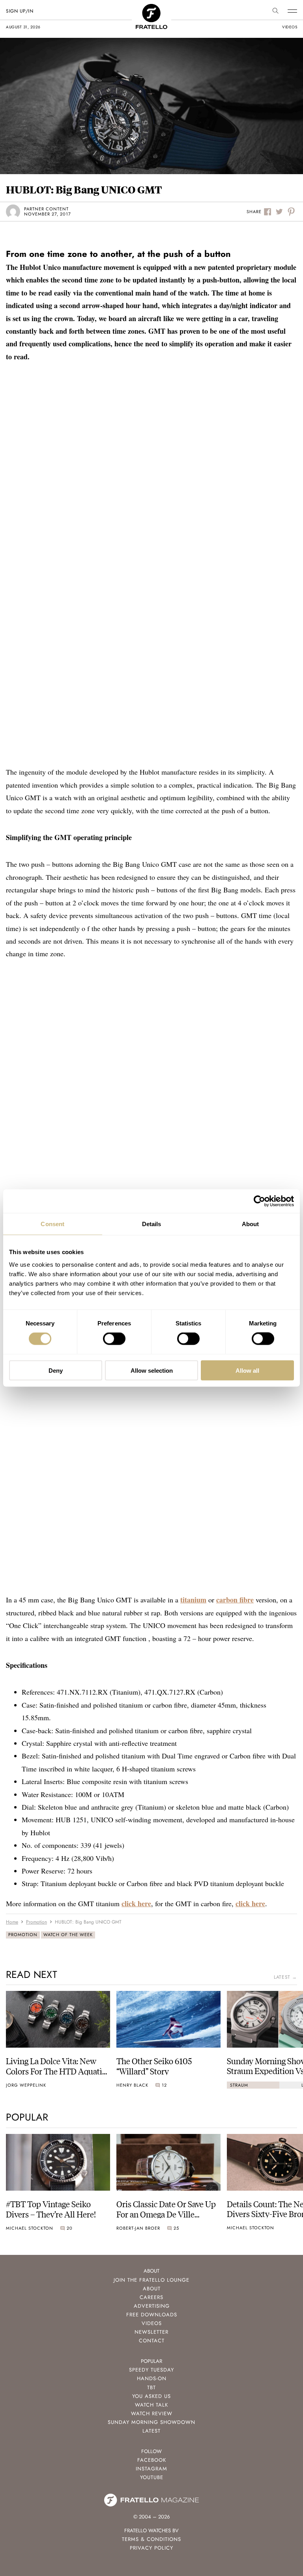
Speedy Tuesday (151, 2370)
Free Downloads (152, 2315)
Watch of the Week (68, 1935)
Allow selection (152, 1370)
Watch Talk (151, 2405)
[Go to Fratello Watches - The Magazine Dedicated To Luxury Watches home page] (151, 8)
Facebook (152, 2460)
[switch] (114, 1339)
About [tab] (251, 1224)
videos (290, 27)
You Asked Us (151, 2396)
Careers (151, 2297)
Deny (56, 1370)
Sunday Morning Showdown (151, 2422)
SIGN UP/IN (20, 11)
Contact (152, 2341)
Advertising (152, 2306)
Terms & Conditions (151, 2539)
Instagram (151, 2469)
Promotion (23, 1935)
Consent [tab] (52, 1224)
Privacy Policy (151, 2548)
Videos (152, 2323)
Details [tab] (152, 1224)
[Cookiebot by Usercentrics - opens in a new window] (259, 1201)
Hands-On (152, 2378)
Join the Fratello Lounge (151, 2280)
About (152, 2289)
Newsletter (151, 2332)
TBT (151, 2387)
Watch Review (152, 2413)
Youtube (152, 2477)
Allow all (247, 1370)
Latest (151, 2431)
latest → (285, 1977)
